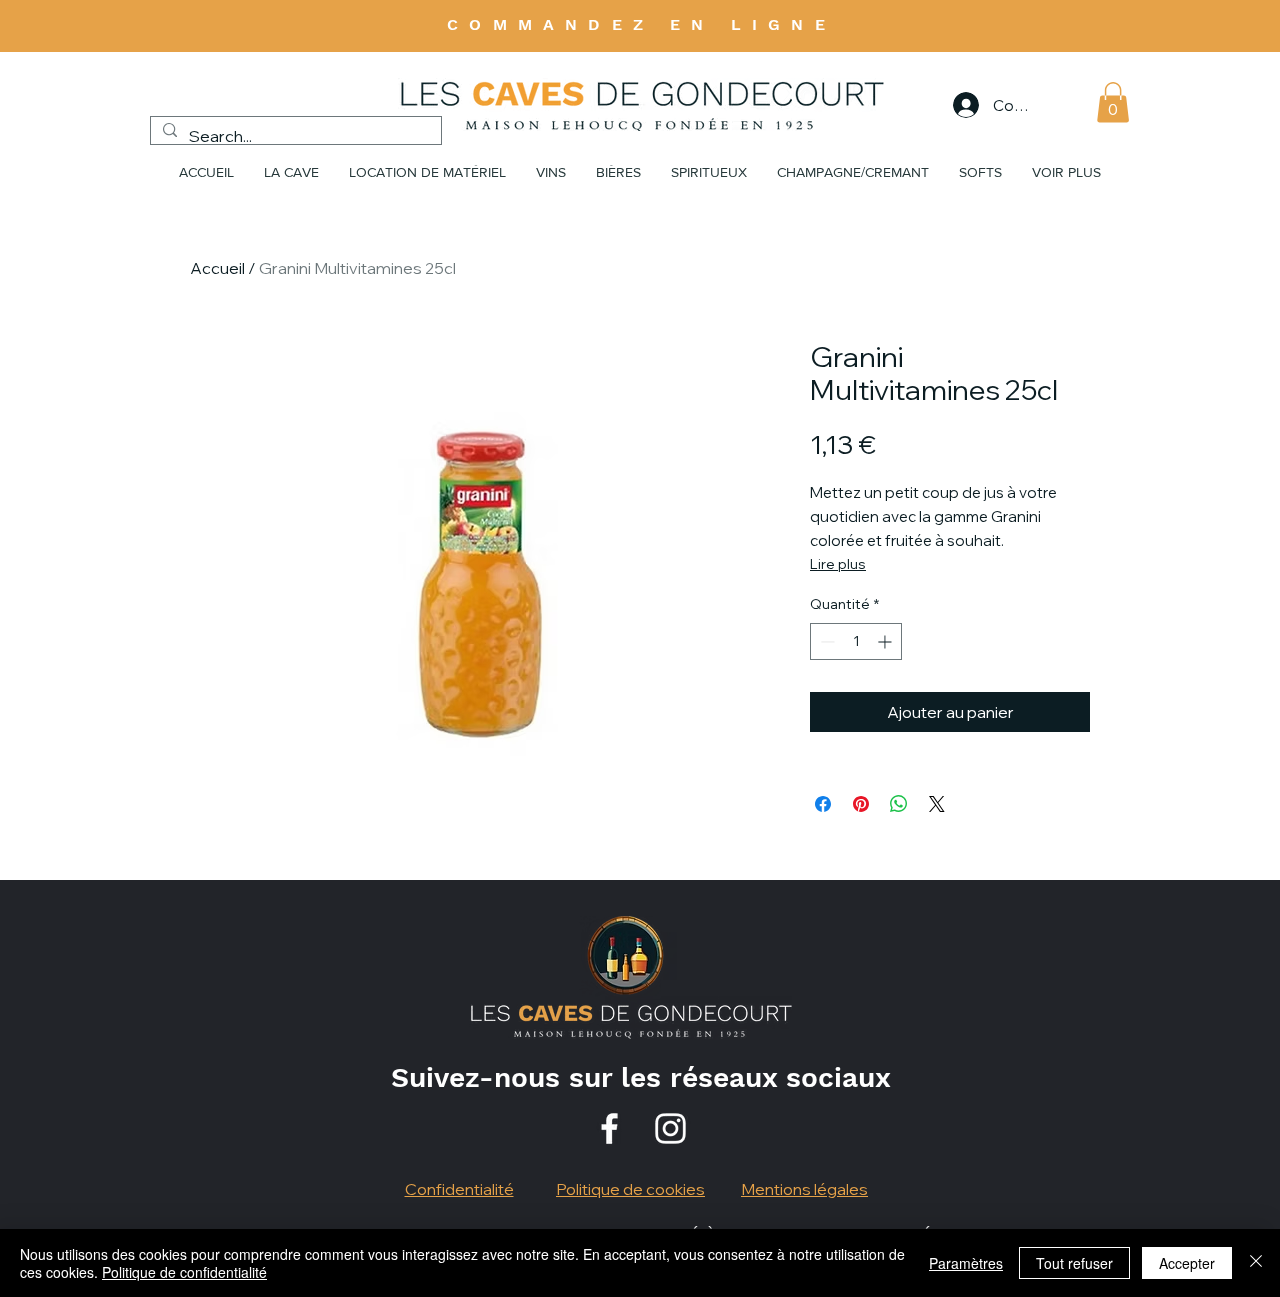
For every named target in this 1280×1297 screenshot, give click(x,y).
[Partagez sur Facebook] (823, 804)
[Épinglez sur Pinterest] (861, 804)
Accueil (217, 268)
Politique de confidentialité (184, 1272)
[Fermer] (1256, 1263)
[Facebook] (609, 1128)
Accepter (1187, 1263)
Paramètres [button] (966, 1263)
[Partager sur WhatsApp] (899, 804)
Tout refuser (1074, 1263)
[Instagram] (670, 1128)
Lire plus (838, 564)
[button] (1113, 102)
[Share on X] (937, 804)
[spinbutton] (856, 641)
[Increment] (886, 641)
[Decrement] (825, 641)
